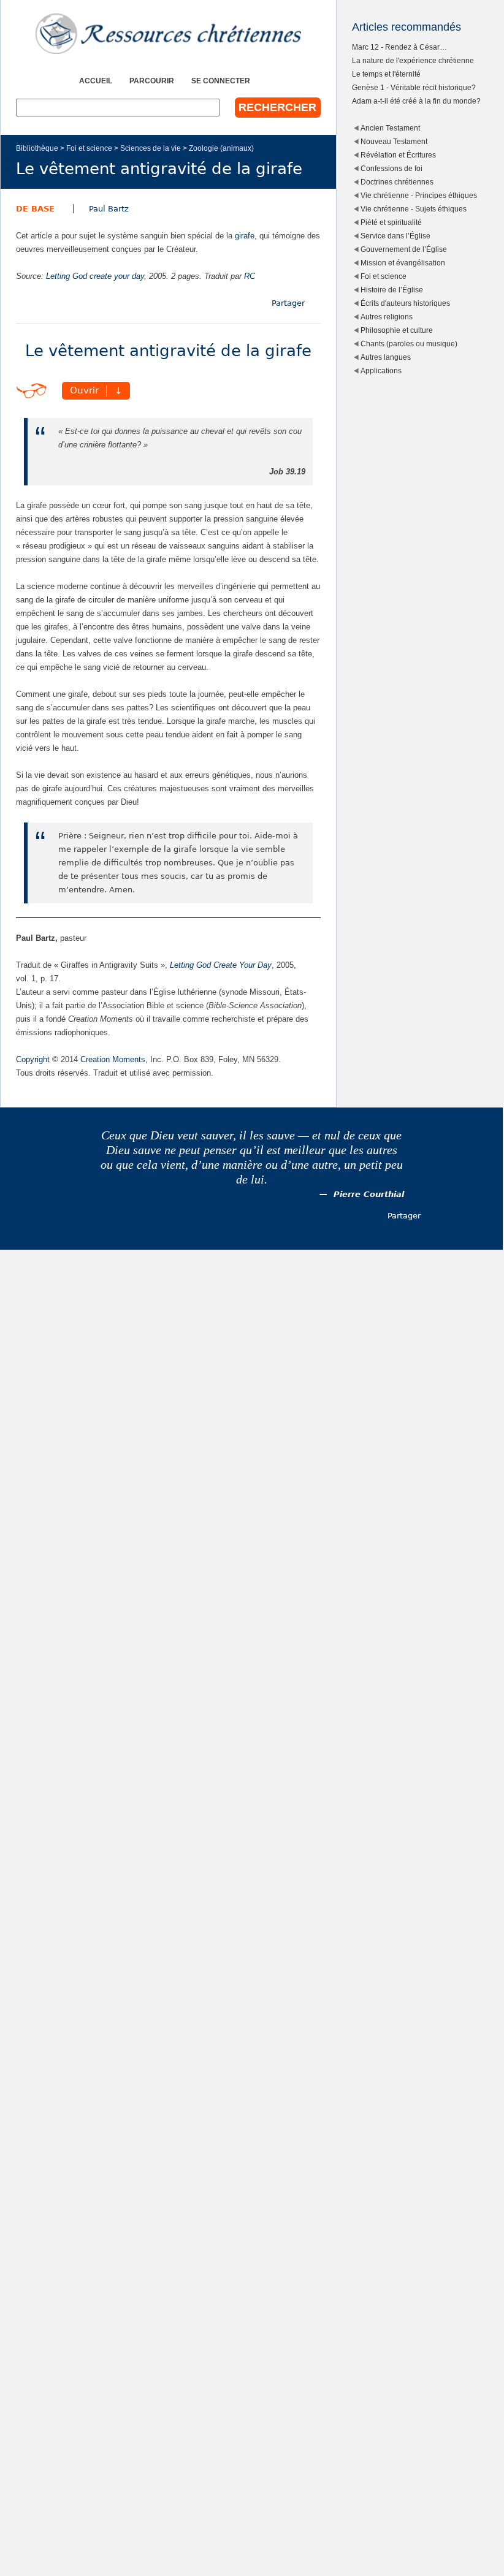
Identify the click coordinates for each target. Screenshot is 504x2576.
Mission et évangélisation (403, 263)
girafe (245, 236)
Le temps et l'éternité (386, 74)
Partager (288, 303)
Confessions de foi (391, 168)
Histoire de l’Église (392, 290)
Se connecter (221, 81)
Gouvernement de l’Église (404, 249)
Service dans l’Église (395, 236)
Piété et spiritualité (391, 222)
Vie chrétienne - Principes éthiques (419, 195)
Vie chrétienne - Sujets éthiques (414, 209)
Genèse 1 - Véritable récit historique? (414, 87)
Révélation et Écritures (398, 155)
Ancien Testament (390, 128)
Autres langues (386, 357)
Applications (381, 370)
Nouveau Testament (394, 141)
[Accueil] (168, 34)
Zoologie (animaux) (221, 148)
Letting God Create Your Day (221, 965)
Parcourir (152, 81)
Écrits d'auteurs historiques (405, 303)
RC (250, 276)
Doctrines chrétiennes (397, 182)
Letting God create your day (95, 276)
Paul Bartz (109, 209)
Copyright (33, 1059)
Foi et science (89, 148)
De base (35, 209)
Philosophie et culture (397, 330)
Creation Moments (113, 1059)
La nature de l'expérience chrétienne (413, 60)
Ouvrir (84, 391)
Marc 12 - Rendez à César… (399, 47)
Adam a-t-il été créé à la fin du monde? (416, 101)
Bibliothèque (37, 148)
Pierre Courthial (369, 1194)
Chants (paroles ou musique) (409, 344)
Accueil (96, 81)
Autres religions (387, 317)
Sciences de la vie (151, 148)
